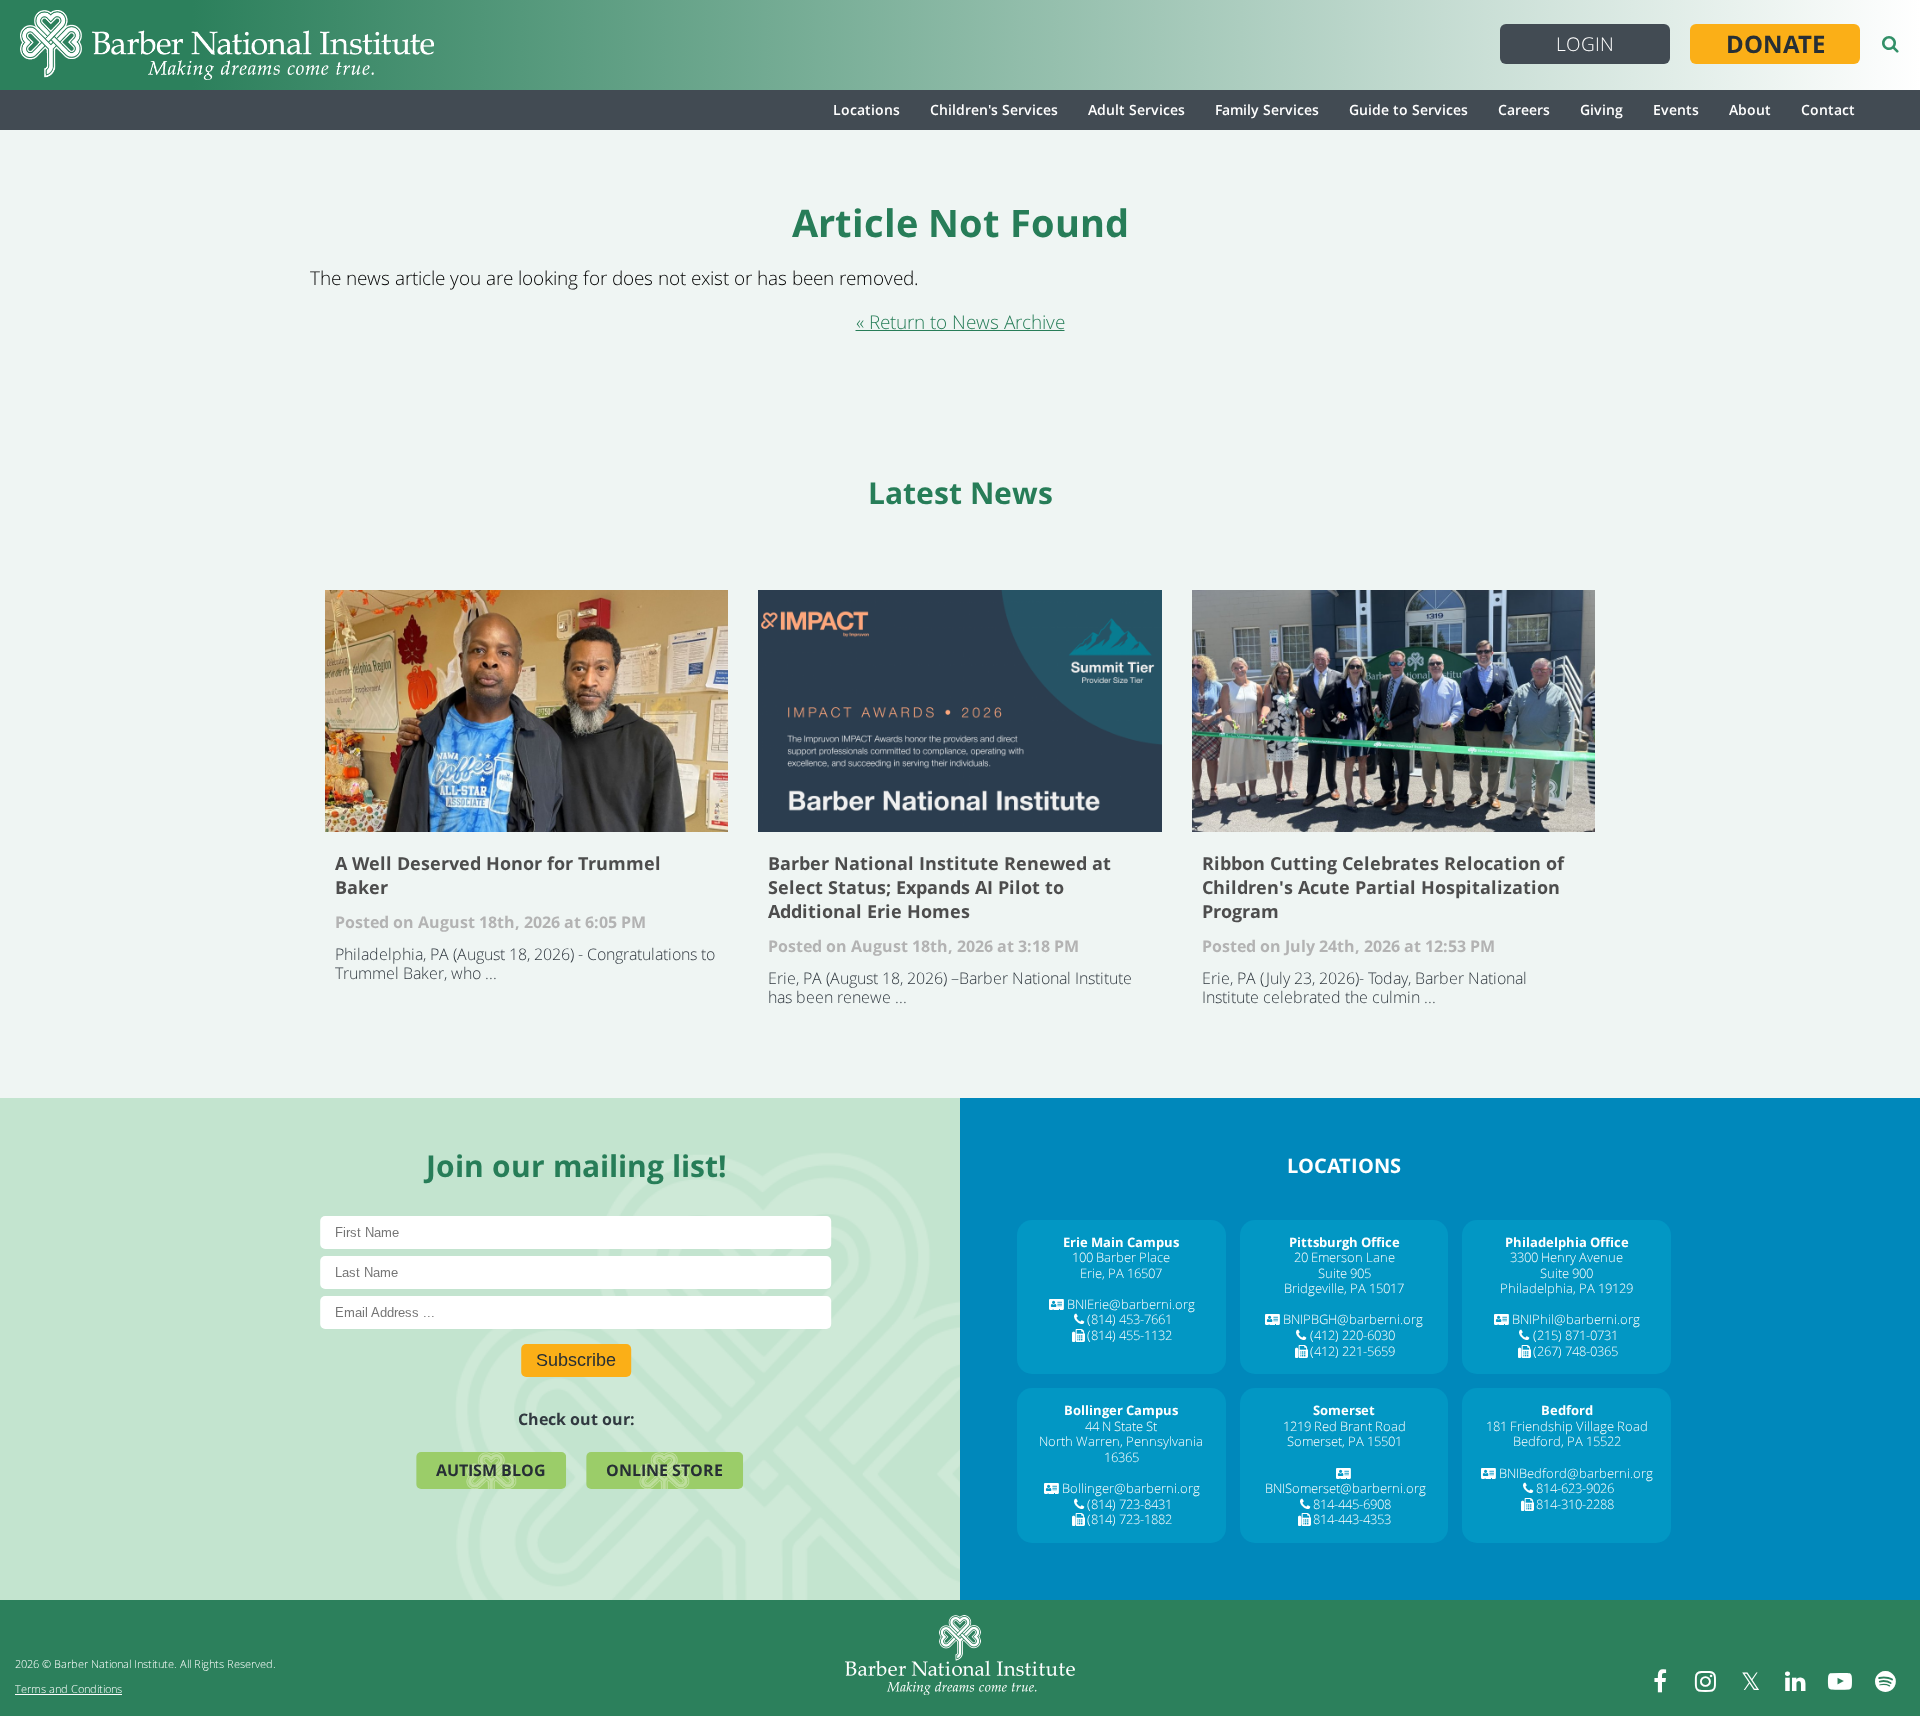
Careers (1524, 109)
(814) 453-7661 (1129, 1319)
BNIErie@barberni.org (1131, 1304)
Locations (866, 109)
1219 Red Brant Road (1344, 1426)
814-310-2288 (1575, 1504)
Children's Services (994, 109)
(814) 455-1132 (1129, 1335)
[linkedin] (1795, 1681)
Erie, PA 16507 (1121, 1273)
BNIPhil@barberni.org (1576, 1319)
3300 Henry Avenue (1566, 1257)
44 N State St (1121, 1426)
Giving (1601, 109)
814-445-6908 (1352, 1504)
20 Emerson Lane (1344, 1257)
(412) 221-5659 (1352, 1351)
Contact (1828, 109)
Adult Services (1136, 109)
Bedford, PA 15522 (1567, 1441)
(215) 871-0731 (1575, 1335)
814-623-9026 (1575, 1488)
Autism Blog (491, 1470)
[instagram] (1705, 1681)
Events (1676, 109)
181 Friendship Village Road (1567, 1426)
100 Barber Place (1121, 1257)
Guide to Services (1408, 109)
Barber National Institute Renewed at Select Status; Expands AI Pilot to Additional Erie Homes (959, 711)
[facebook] (1660, 1681)
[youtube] (1840, 1681)
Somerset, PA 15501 (1344, 1441)
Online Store (664, 1470)
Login (1585, 44)
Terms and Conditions (68, 1688)
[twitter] (1750, 1681)
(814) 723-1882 (1129, 1519)
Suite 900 (1566, 1273)
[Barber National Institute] (227, 45)
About (1750, 109)
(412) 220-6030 (1352, 1335)
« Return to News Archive (960, 322)
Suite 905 (1344, 1273)
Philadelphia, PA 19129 (1566, 1288)
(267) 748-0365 (1575, 1351)
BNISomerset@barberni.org (1345, 1488)
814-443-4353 (1352, 1519)
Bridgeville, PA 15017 (1344, 1288)
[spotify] (1885, 1681)
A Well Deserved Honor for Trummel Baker (526, 711)
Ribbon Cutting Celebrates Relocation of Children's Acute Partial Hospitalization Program (1393, 711)
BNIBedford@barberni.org (1576, 1473)
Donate (1775, 44)
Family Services (1267, 109)
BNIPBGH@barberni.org (1353, 1319)
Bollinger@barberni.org (1131, 1488)
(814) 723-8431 (1129, 1504)
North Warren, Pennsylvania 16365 (1121, 1449)
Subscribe (576, 1360)
